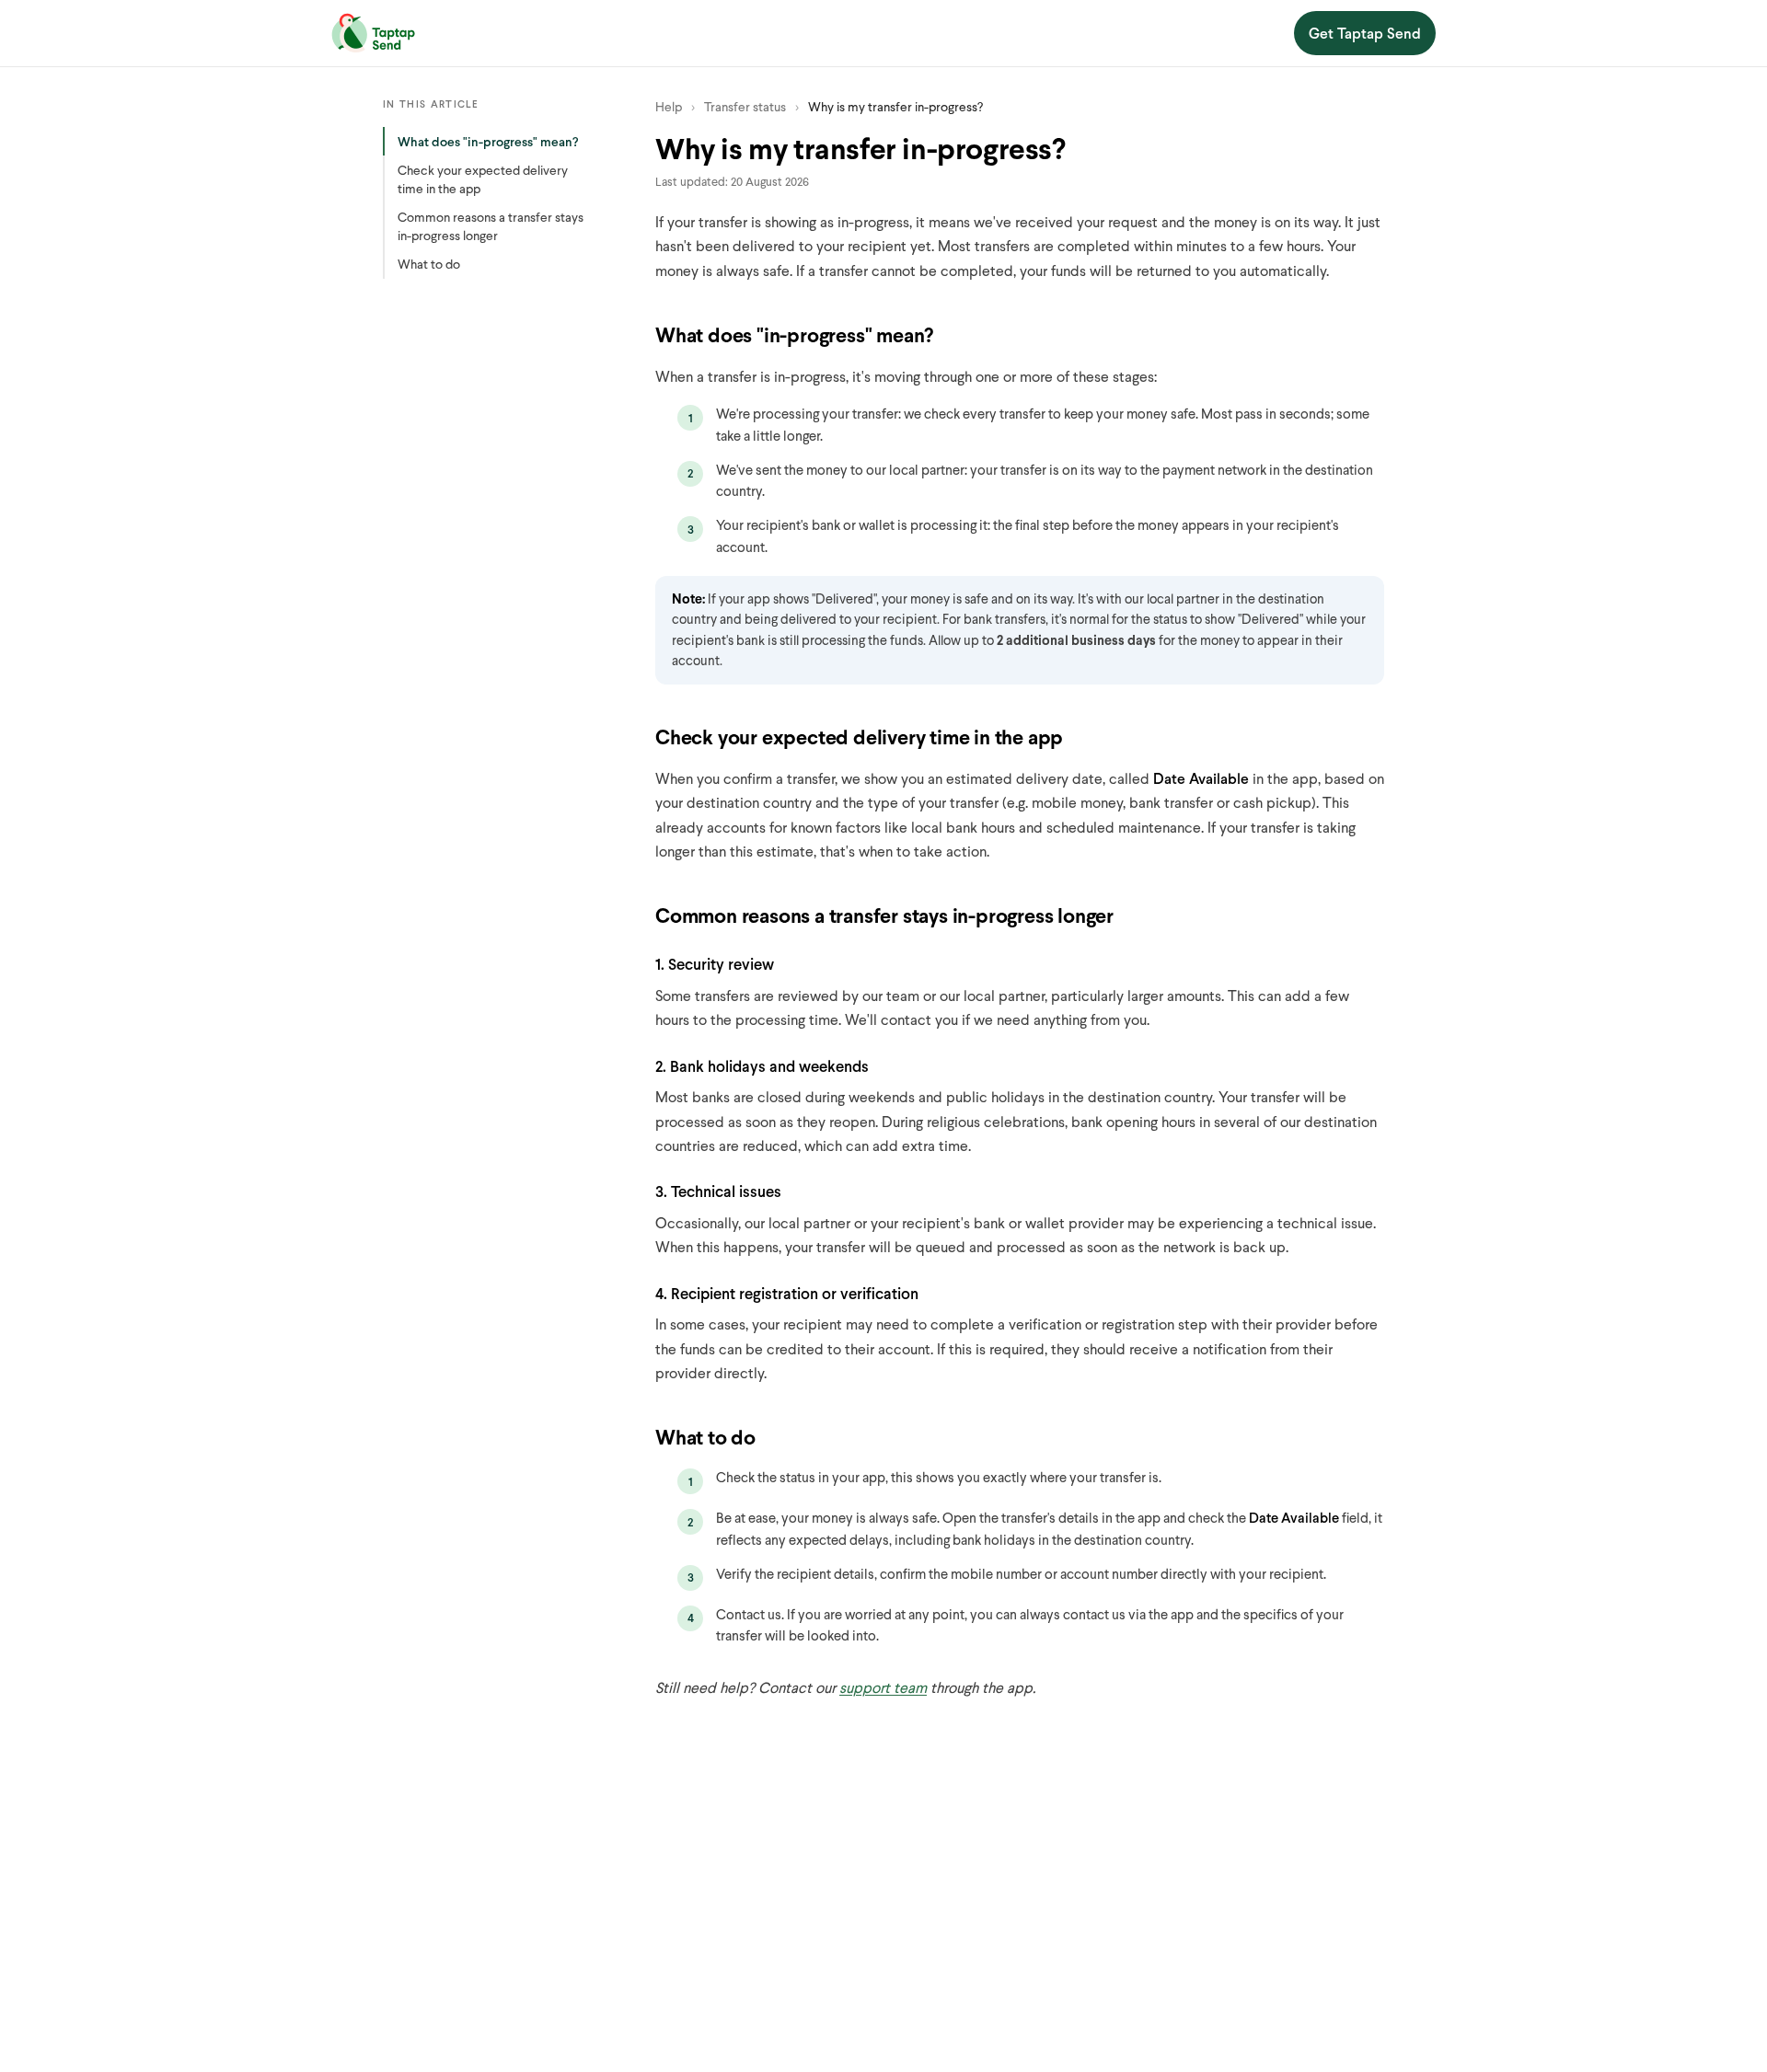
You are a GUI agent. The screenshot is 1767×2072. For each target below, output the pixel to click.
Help (669, 106)
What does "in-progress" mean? (488, 141)
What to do (429, 264)
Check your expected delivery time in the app (483, 179)
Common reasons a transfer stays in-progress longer (491, 226)
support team (883, 1687)
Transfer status (745, 106)
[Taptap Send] (373, 33)
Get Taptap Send (1365, 33)
